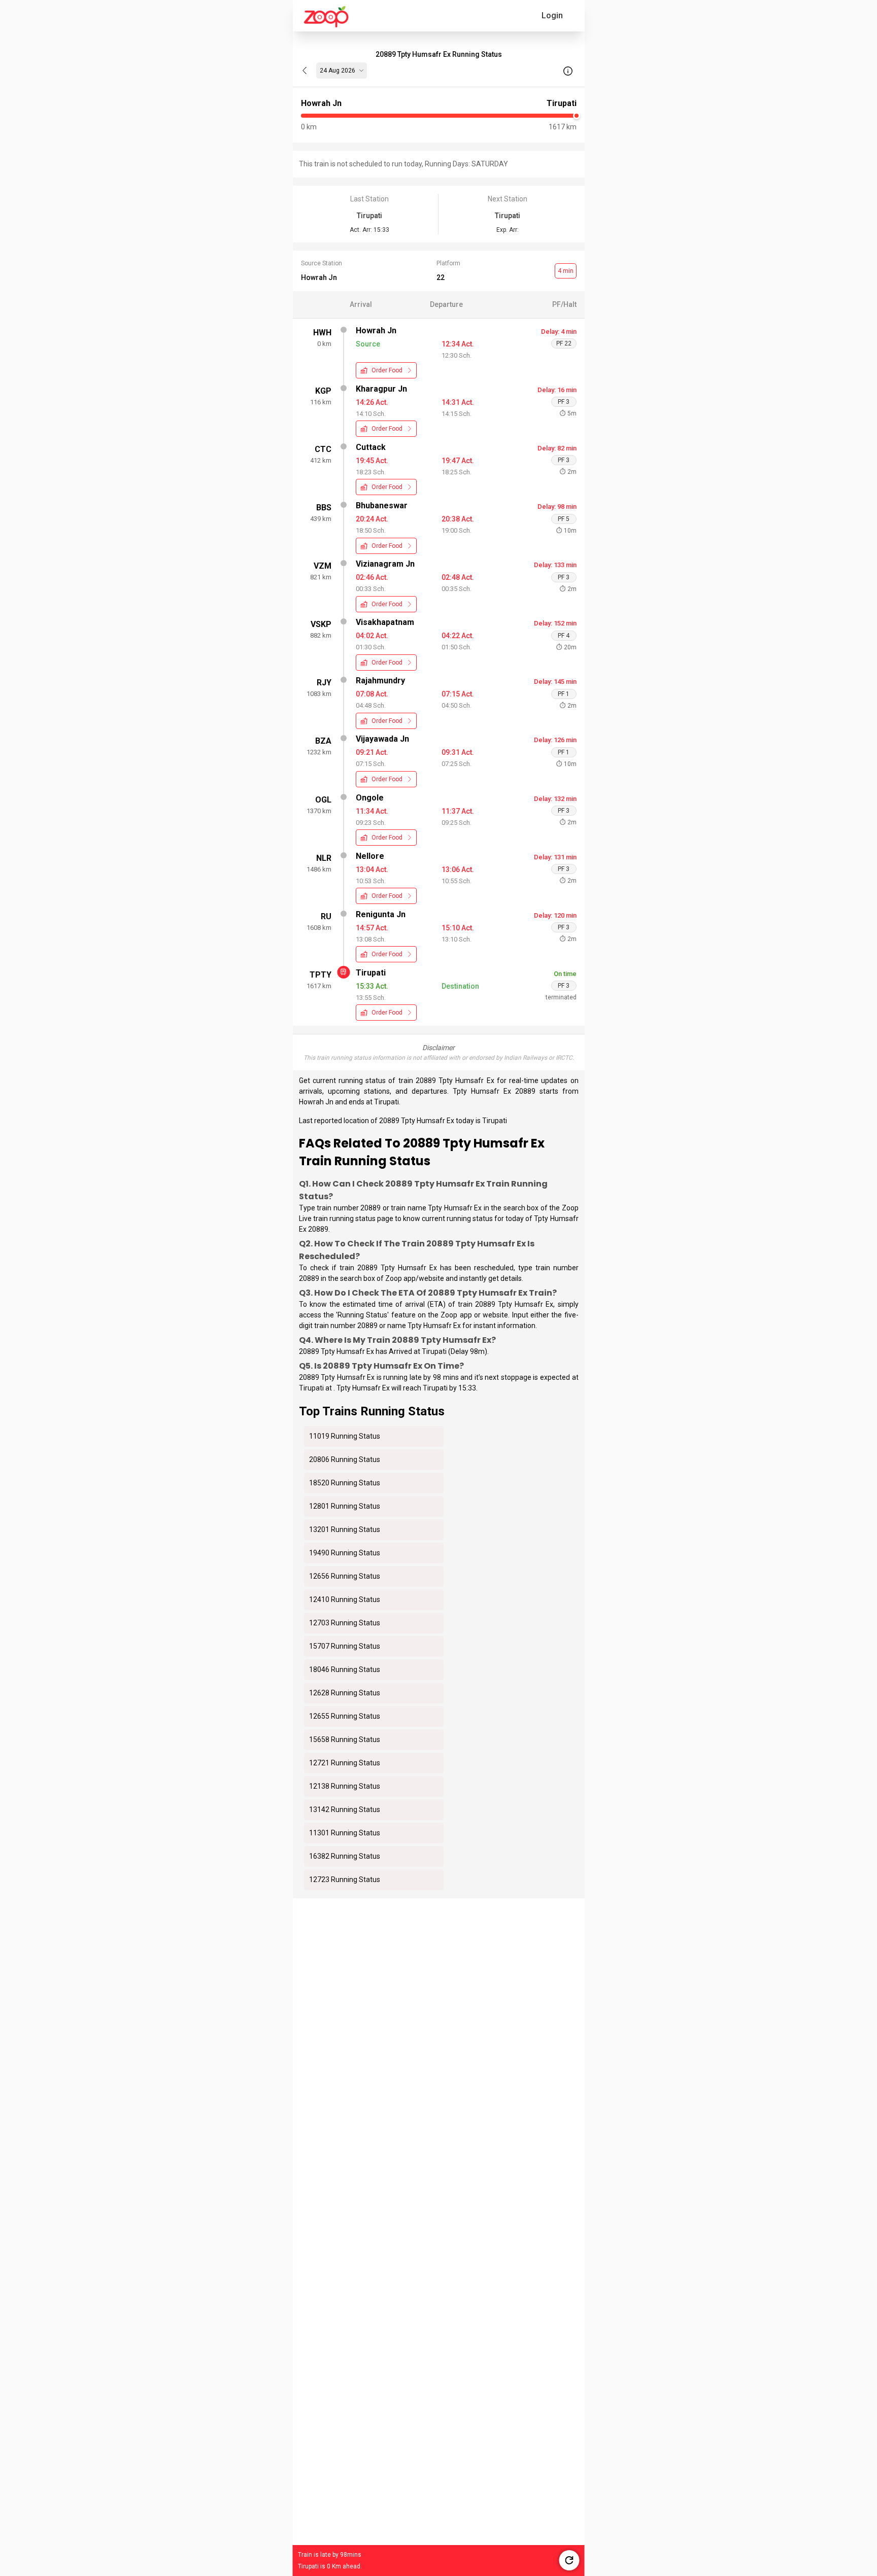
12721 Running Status (345, 1763)
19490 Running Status (345, 1553)
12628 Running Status (345, 1693)
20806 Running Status (345, 1459)
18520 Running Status (345, 1483)
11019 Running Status (345, 1436)
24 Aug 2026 (338, 71)
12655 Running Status (345, 1716)
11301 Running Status (345, 1833)
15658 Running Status (345, 1739)
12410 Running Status (345, 1599)
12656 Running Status (345, 1576)
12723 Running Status (345, 1879)
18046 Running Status (345, 1669)
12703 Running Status (345, 1623)
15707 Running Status (345, 1646)
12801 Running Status (345, 1506)
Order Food (387, 370)
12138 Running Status (345, 1786)
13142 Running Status (345, 1809)
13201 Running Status (345, 1529)
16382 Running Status (345, 1856)
